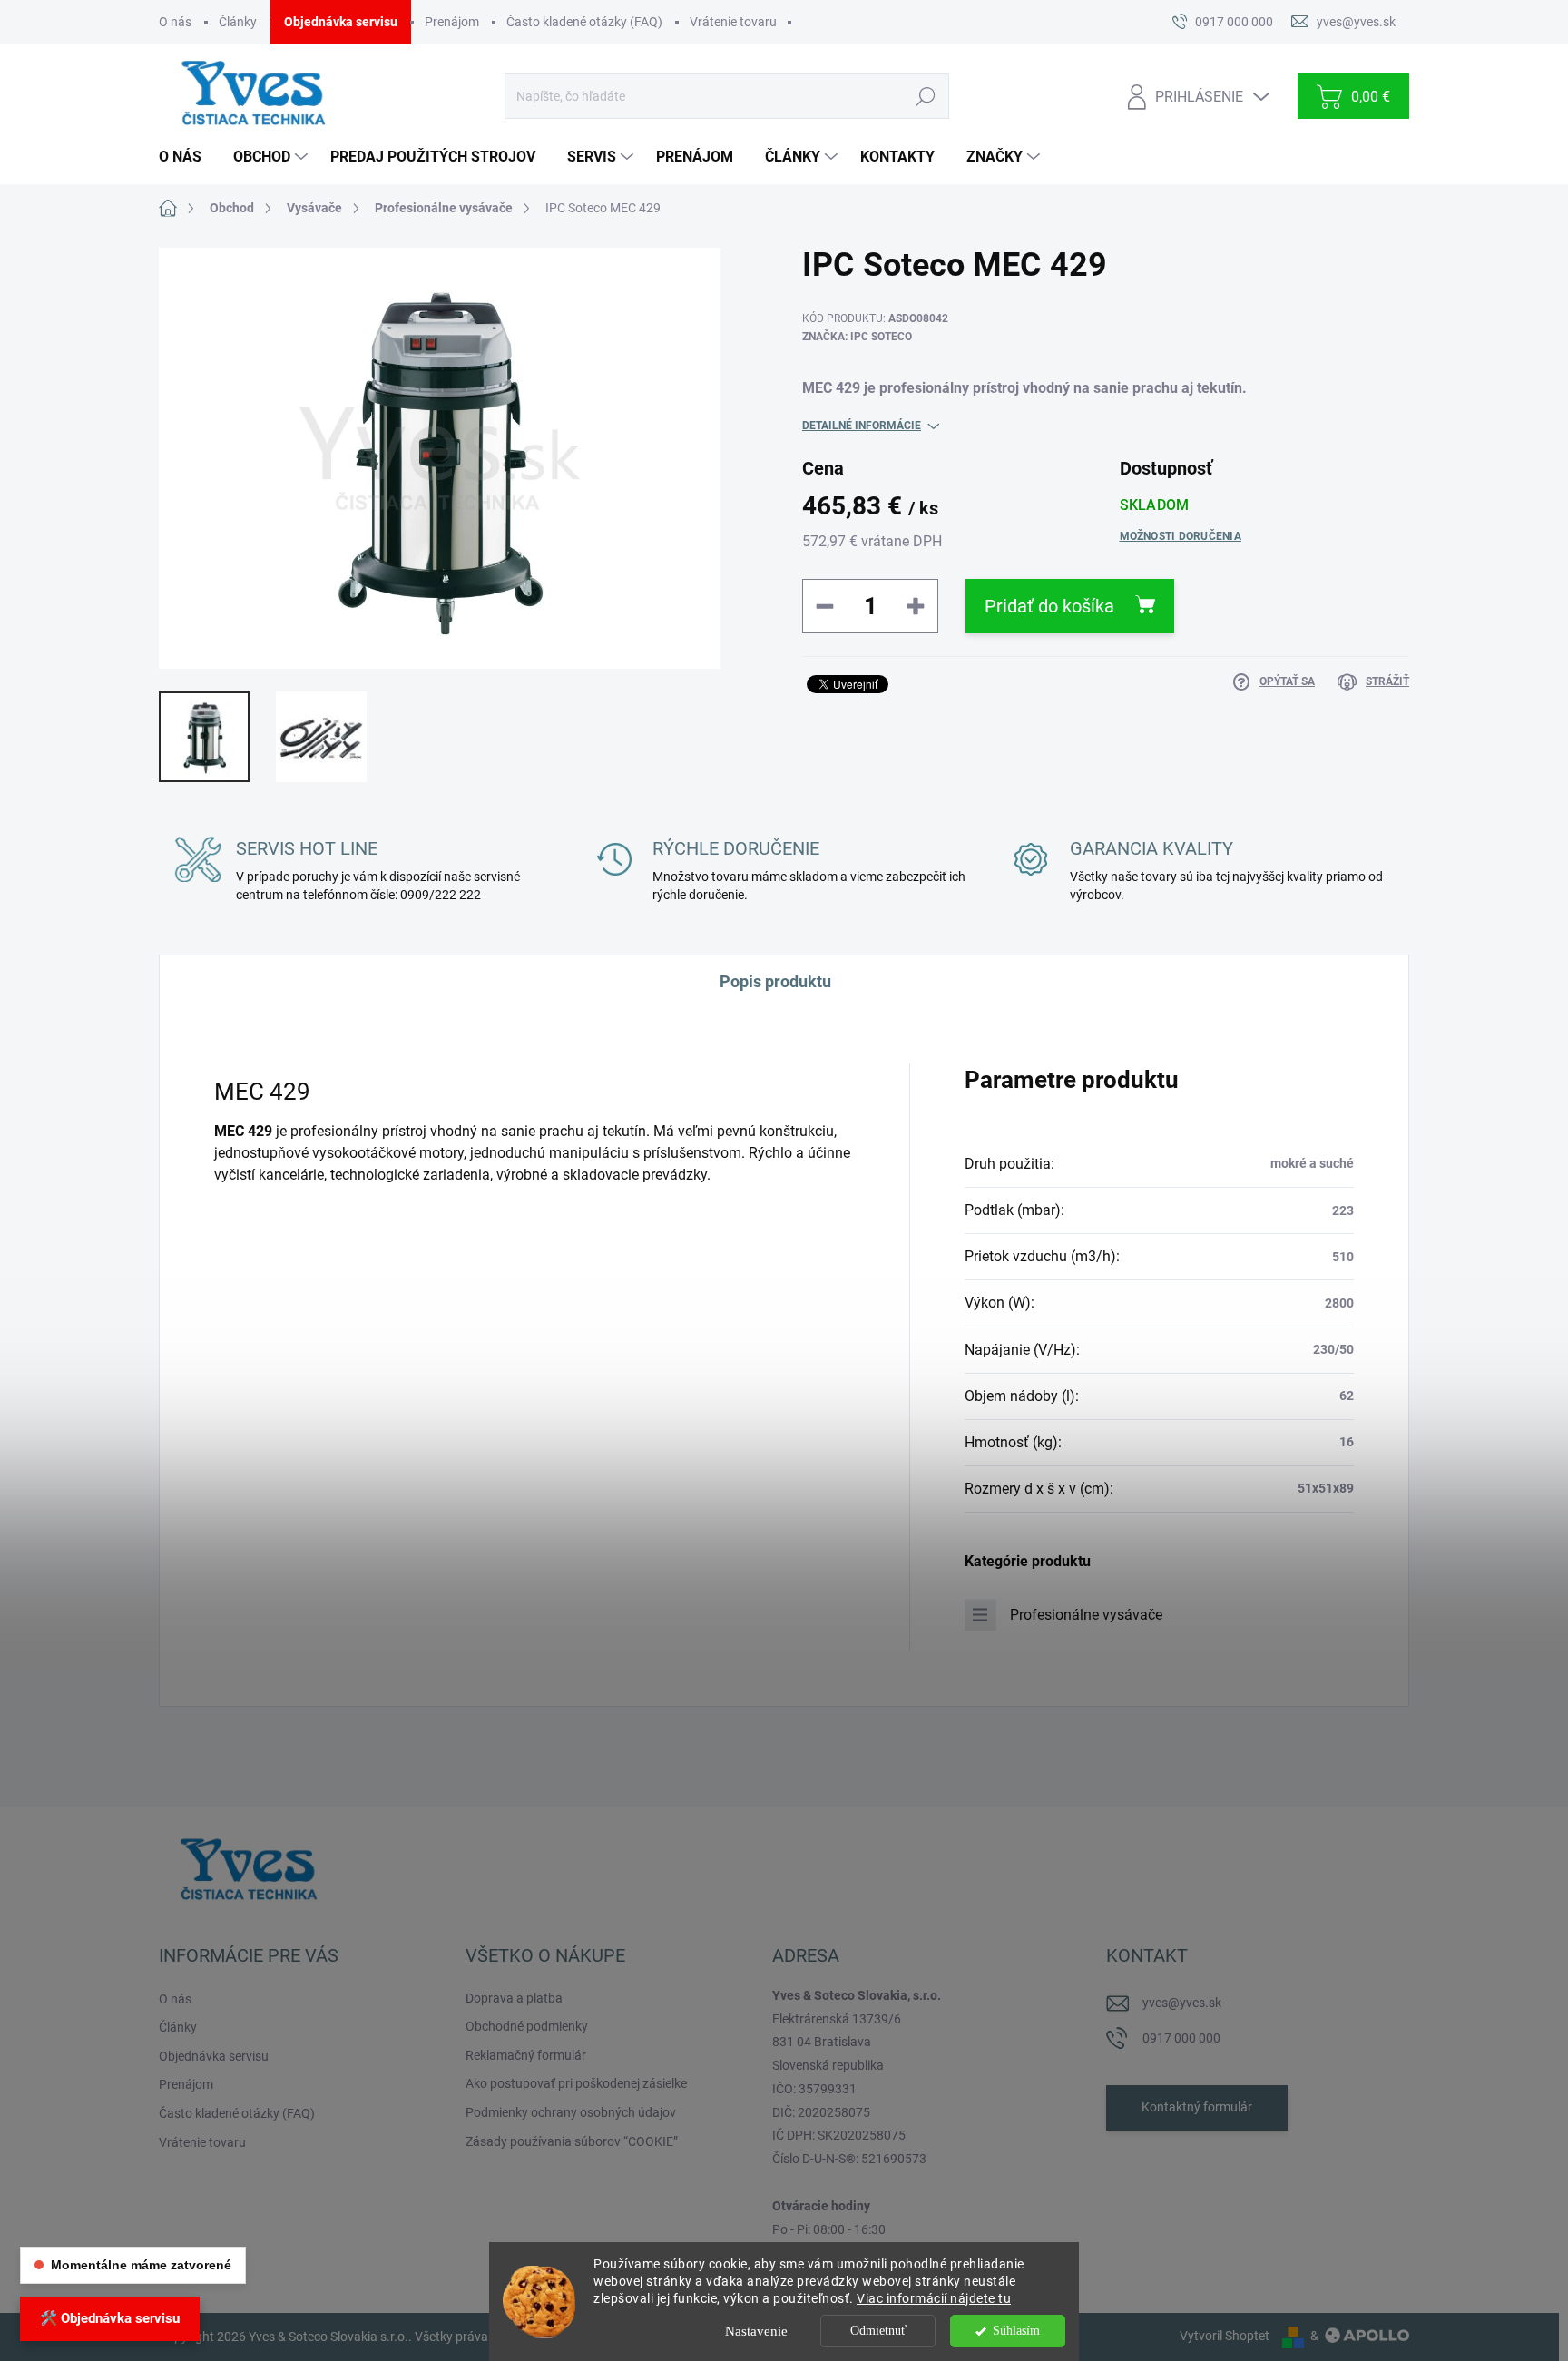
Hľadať (925, 96)
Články (238, 22)
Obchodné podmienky (527, 2026)
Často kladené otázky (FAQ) (584, 22)
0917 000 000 (1181, 2038)
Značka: (857, 337)
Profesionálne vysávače (1086, 1615)
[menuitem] (187, 157)
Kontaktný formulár (1197, 2107)
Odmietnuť (878, 2331)
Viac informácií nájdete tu (934, 2298)
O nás (175, 22)
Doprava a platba (514, 1998)
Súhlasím (1016, 2331)
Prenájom (452, 22)
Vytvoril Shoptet (1225, 2336)
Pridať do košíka (1049, 606)
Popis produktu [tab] (775, 981)
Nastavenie (756, 2331)
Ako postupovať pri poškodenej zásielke (576, 2083)
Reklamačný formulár (526, 2055)
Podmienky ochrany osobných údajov (571, 2112)
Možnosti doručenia (1181, 536)
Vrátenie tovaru (733, 22)
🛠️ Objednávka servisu (110, 2318)
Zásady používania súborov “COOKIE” (572, 2141)
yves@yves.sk (1182, 2003)
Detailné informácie (862, 426)
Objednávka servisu (341, 22)
